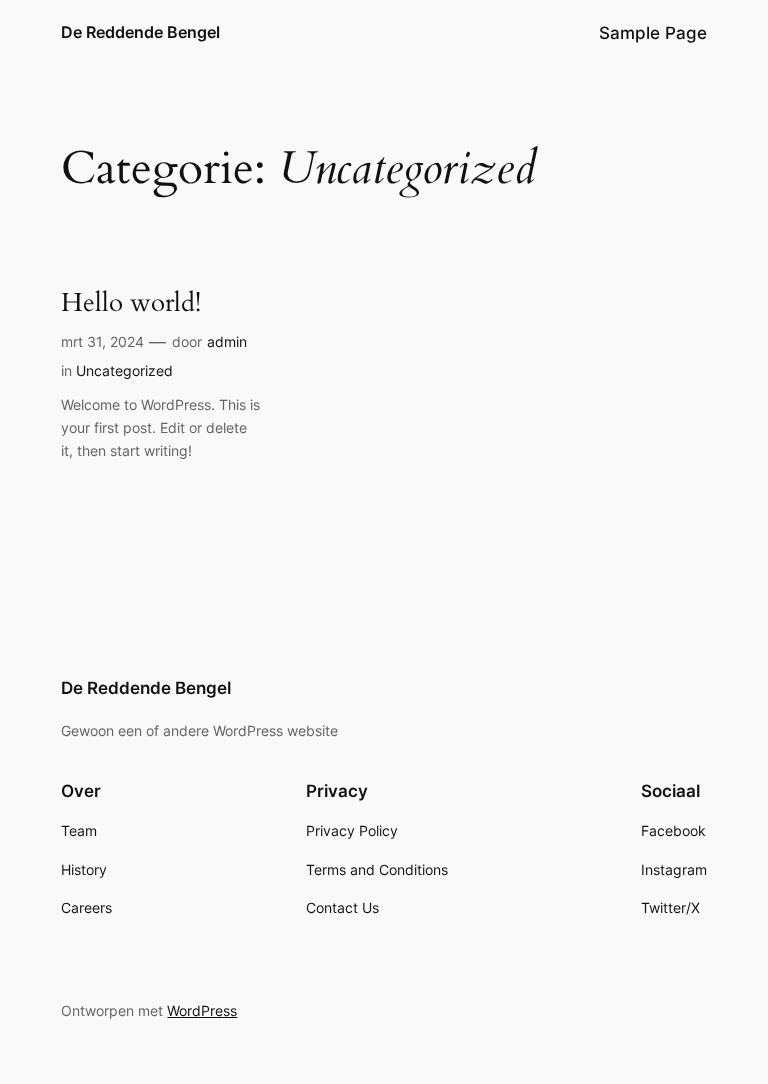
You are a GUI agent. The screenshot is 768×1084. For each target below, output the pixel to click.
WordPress (202, 1010)
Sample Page (653, 33)
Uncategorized (124, 370)
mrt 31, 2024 (102, 341)
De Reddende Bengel (140, 32)
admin (227, 341)
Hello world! (131, 303)
